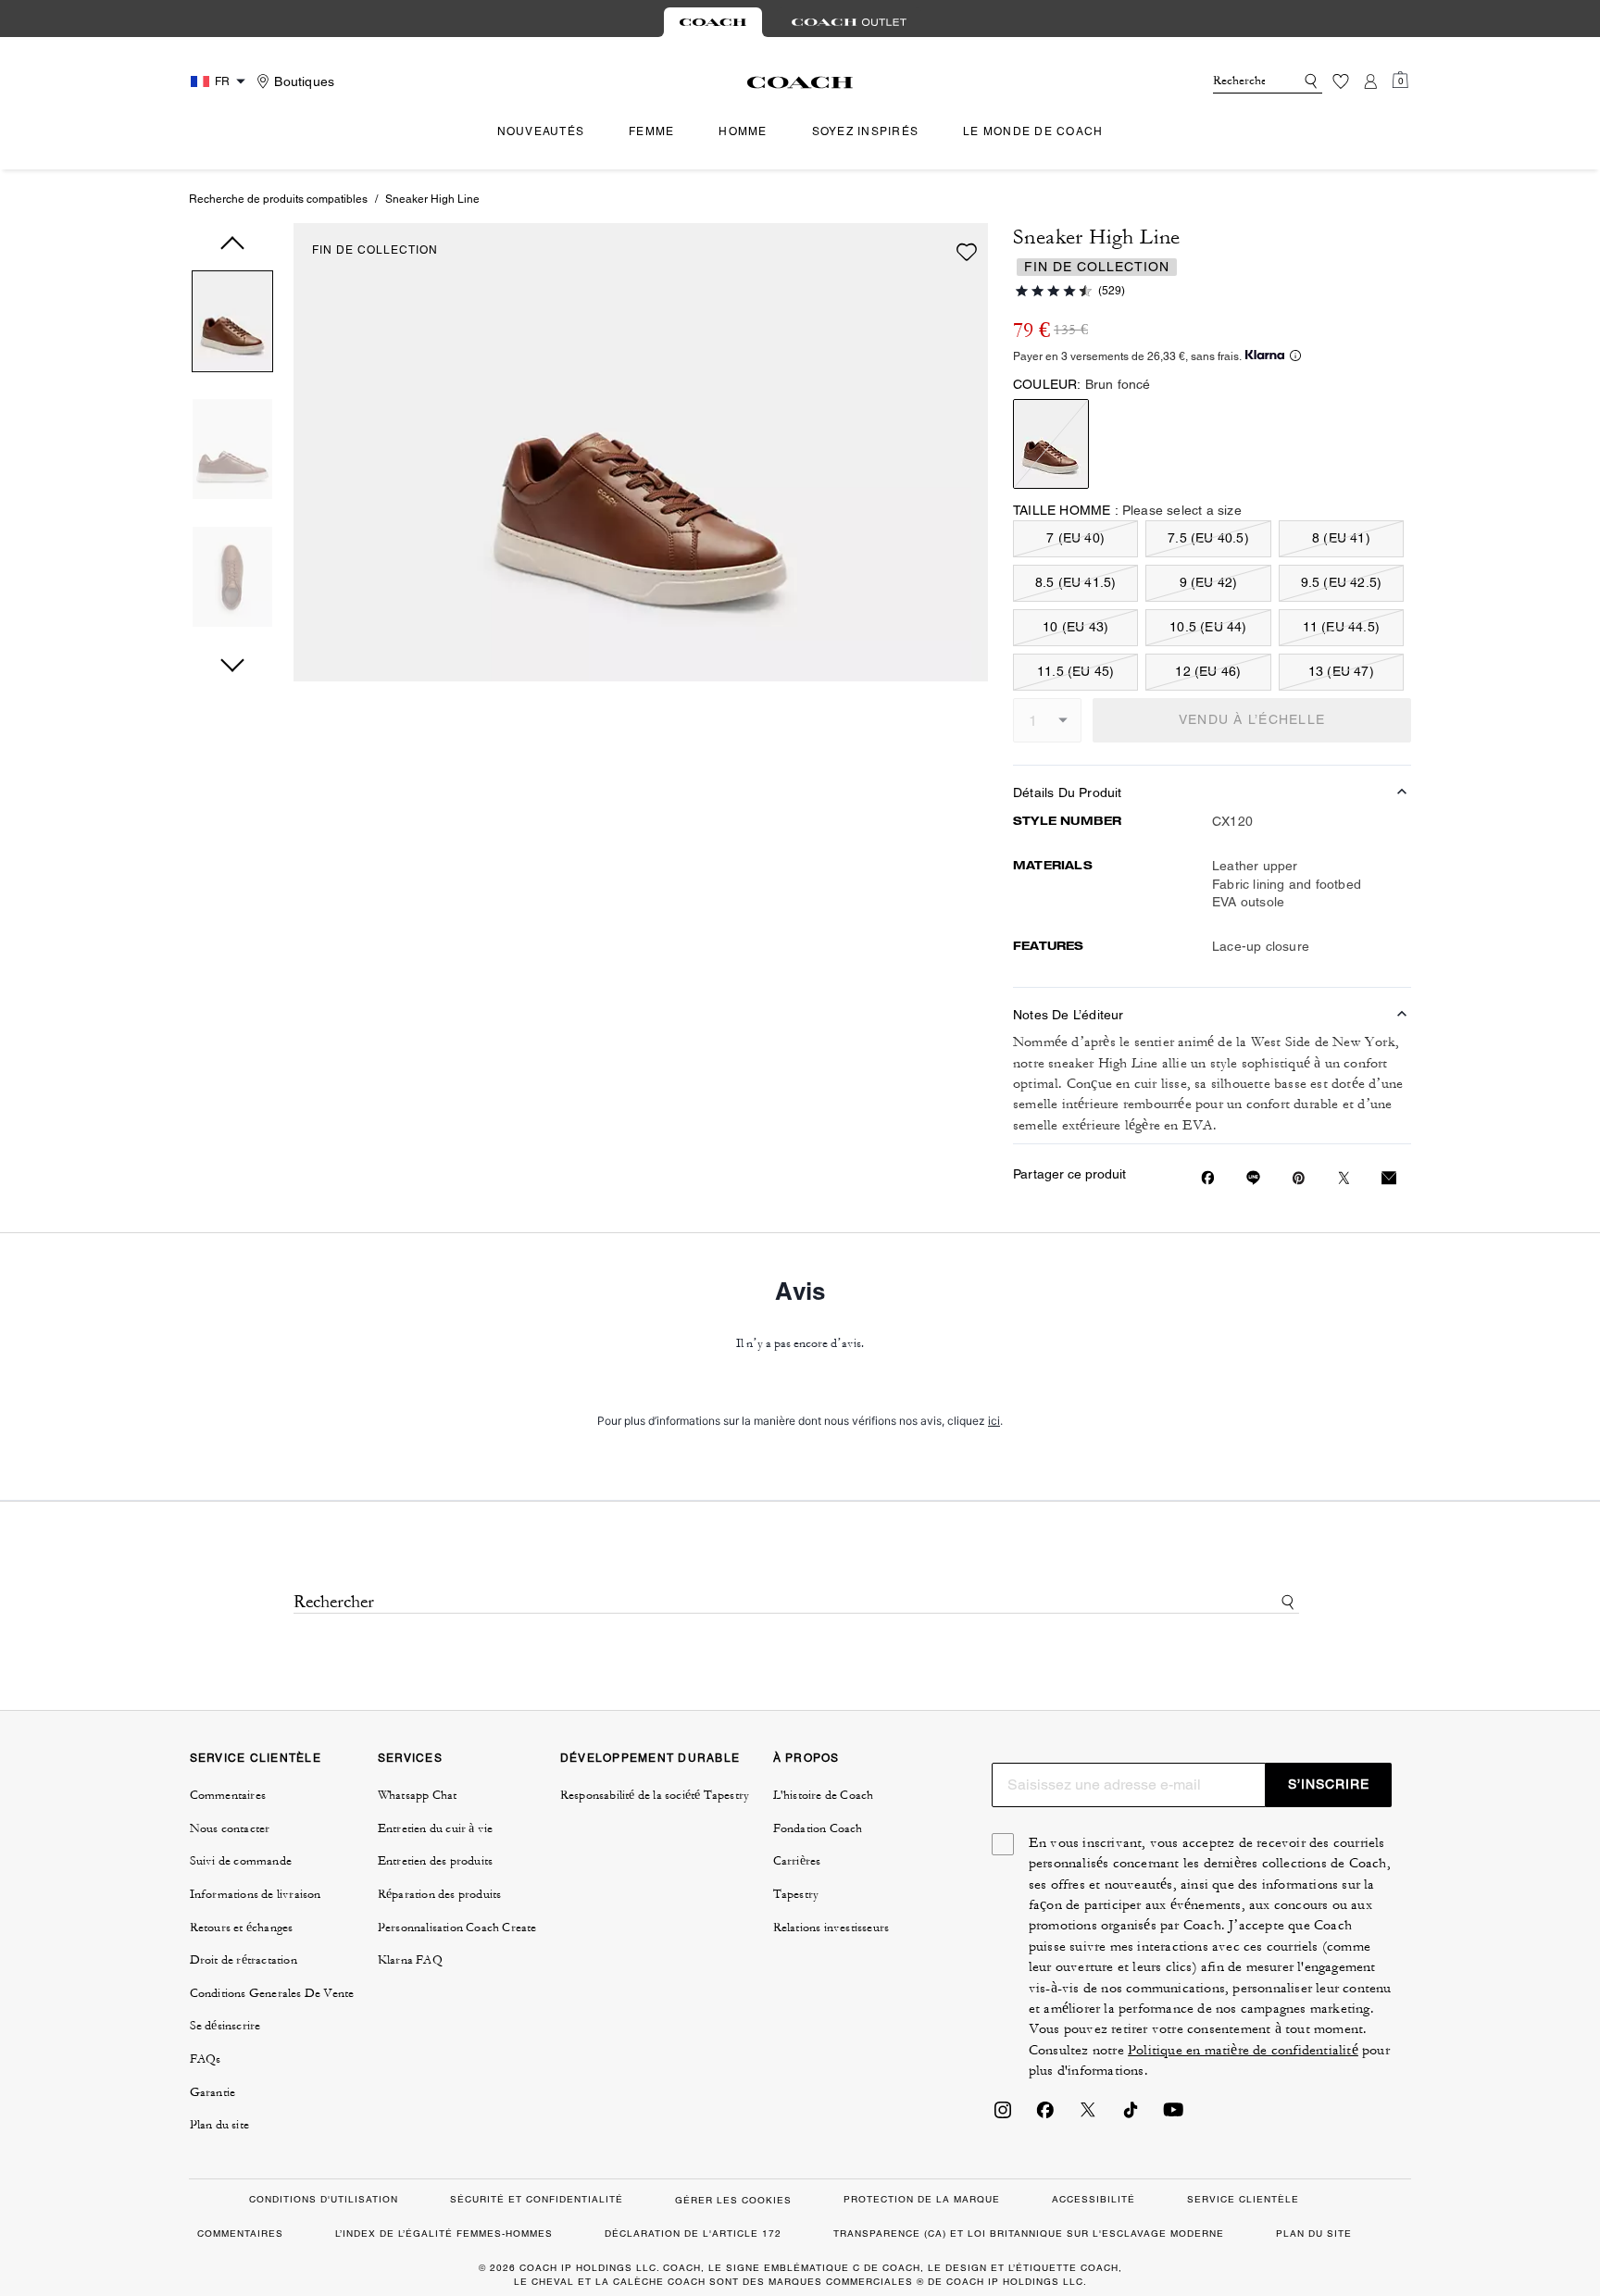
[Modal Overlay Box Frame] (800, 1148)
